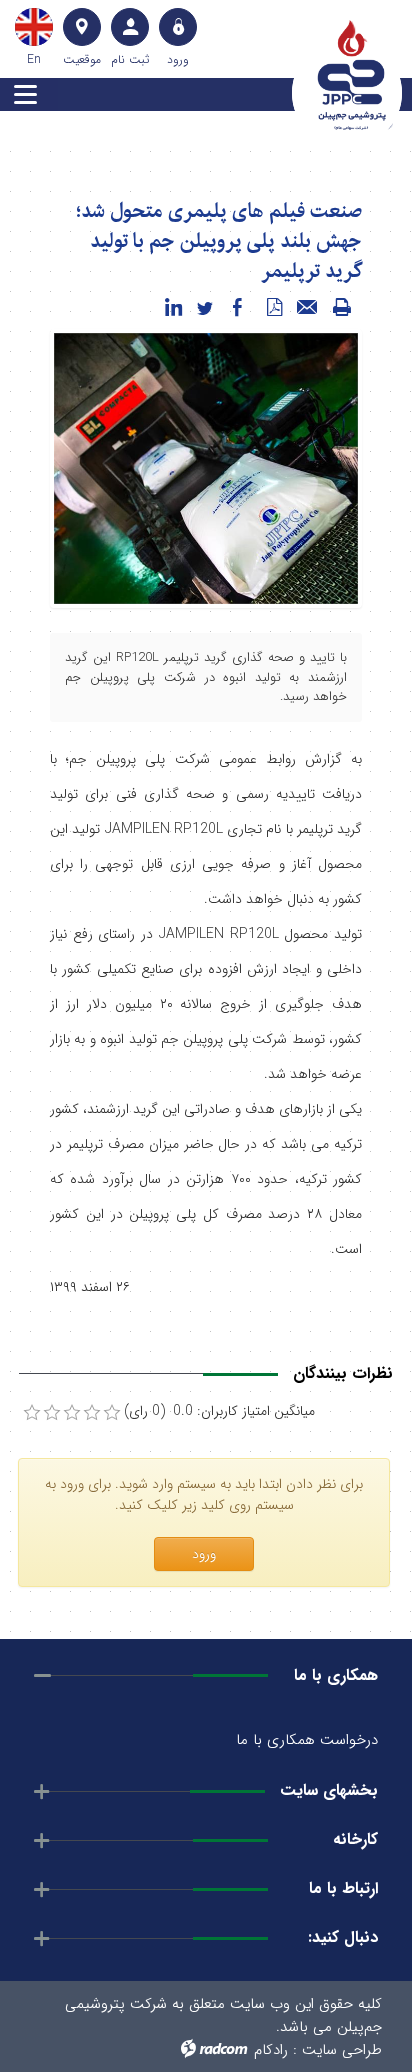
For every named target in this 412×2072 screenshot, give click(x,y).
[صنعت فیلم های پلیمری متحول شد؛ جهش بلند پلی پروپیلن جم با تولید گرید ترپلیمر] (206, 468)
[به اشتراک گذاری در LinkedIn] (173, 308)
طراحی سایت (342, 2050)
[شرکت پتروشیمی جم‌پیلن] (352, 75)
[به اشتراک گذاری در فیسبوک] (237, 308)
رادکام (271, 2050)
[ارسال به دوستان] (308, 308)
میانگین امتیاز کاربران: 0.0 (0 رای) (219, 1411)
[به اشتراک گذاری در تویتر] (205, 308)
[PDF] (274, 308)
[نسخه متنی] (342, 308)
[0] (32, 1413)
